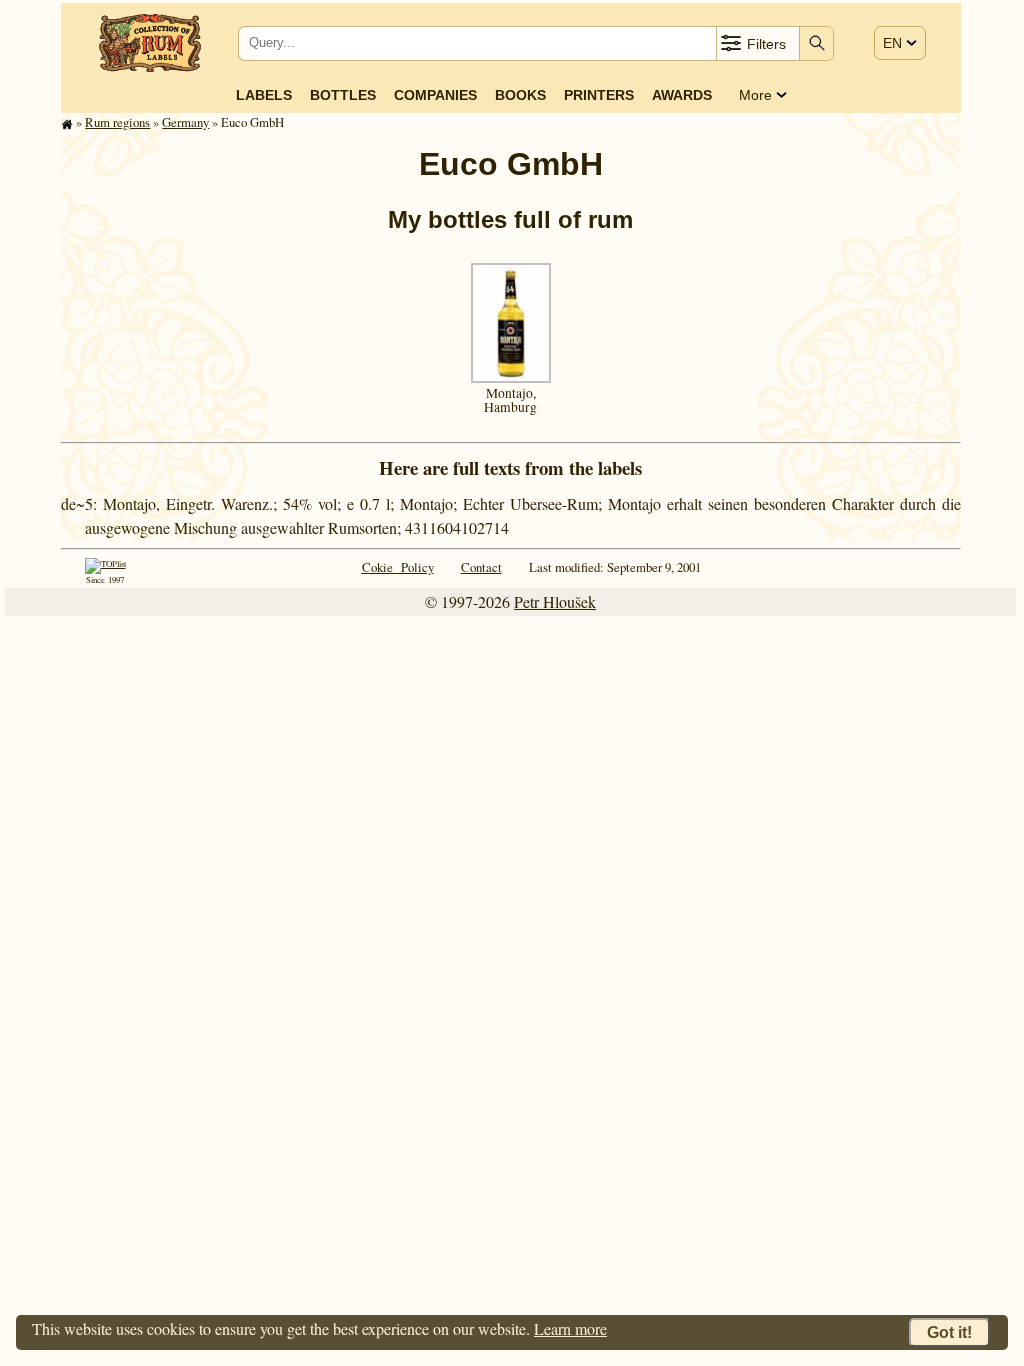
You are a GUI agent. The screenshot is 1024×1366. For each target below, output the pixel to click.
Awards (682, 95)
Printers (599, 95)
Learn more (570, 1328)
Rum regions (117, 122)
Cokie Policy (398, 567)
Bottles (343, 95)
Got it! (949, 1332)
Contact (481, 567)
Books (520, 95)
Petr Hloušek (555, 601)
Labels (264, 95)
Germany (185, 122)
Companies (435, 95)
